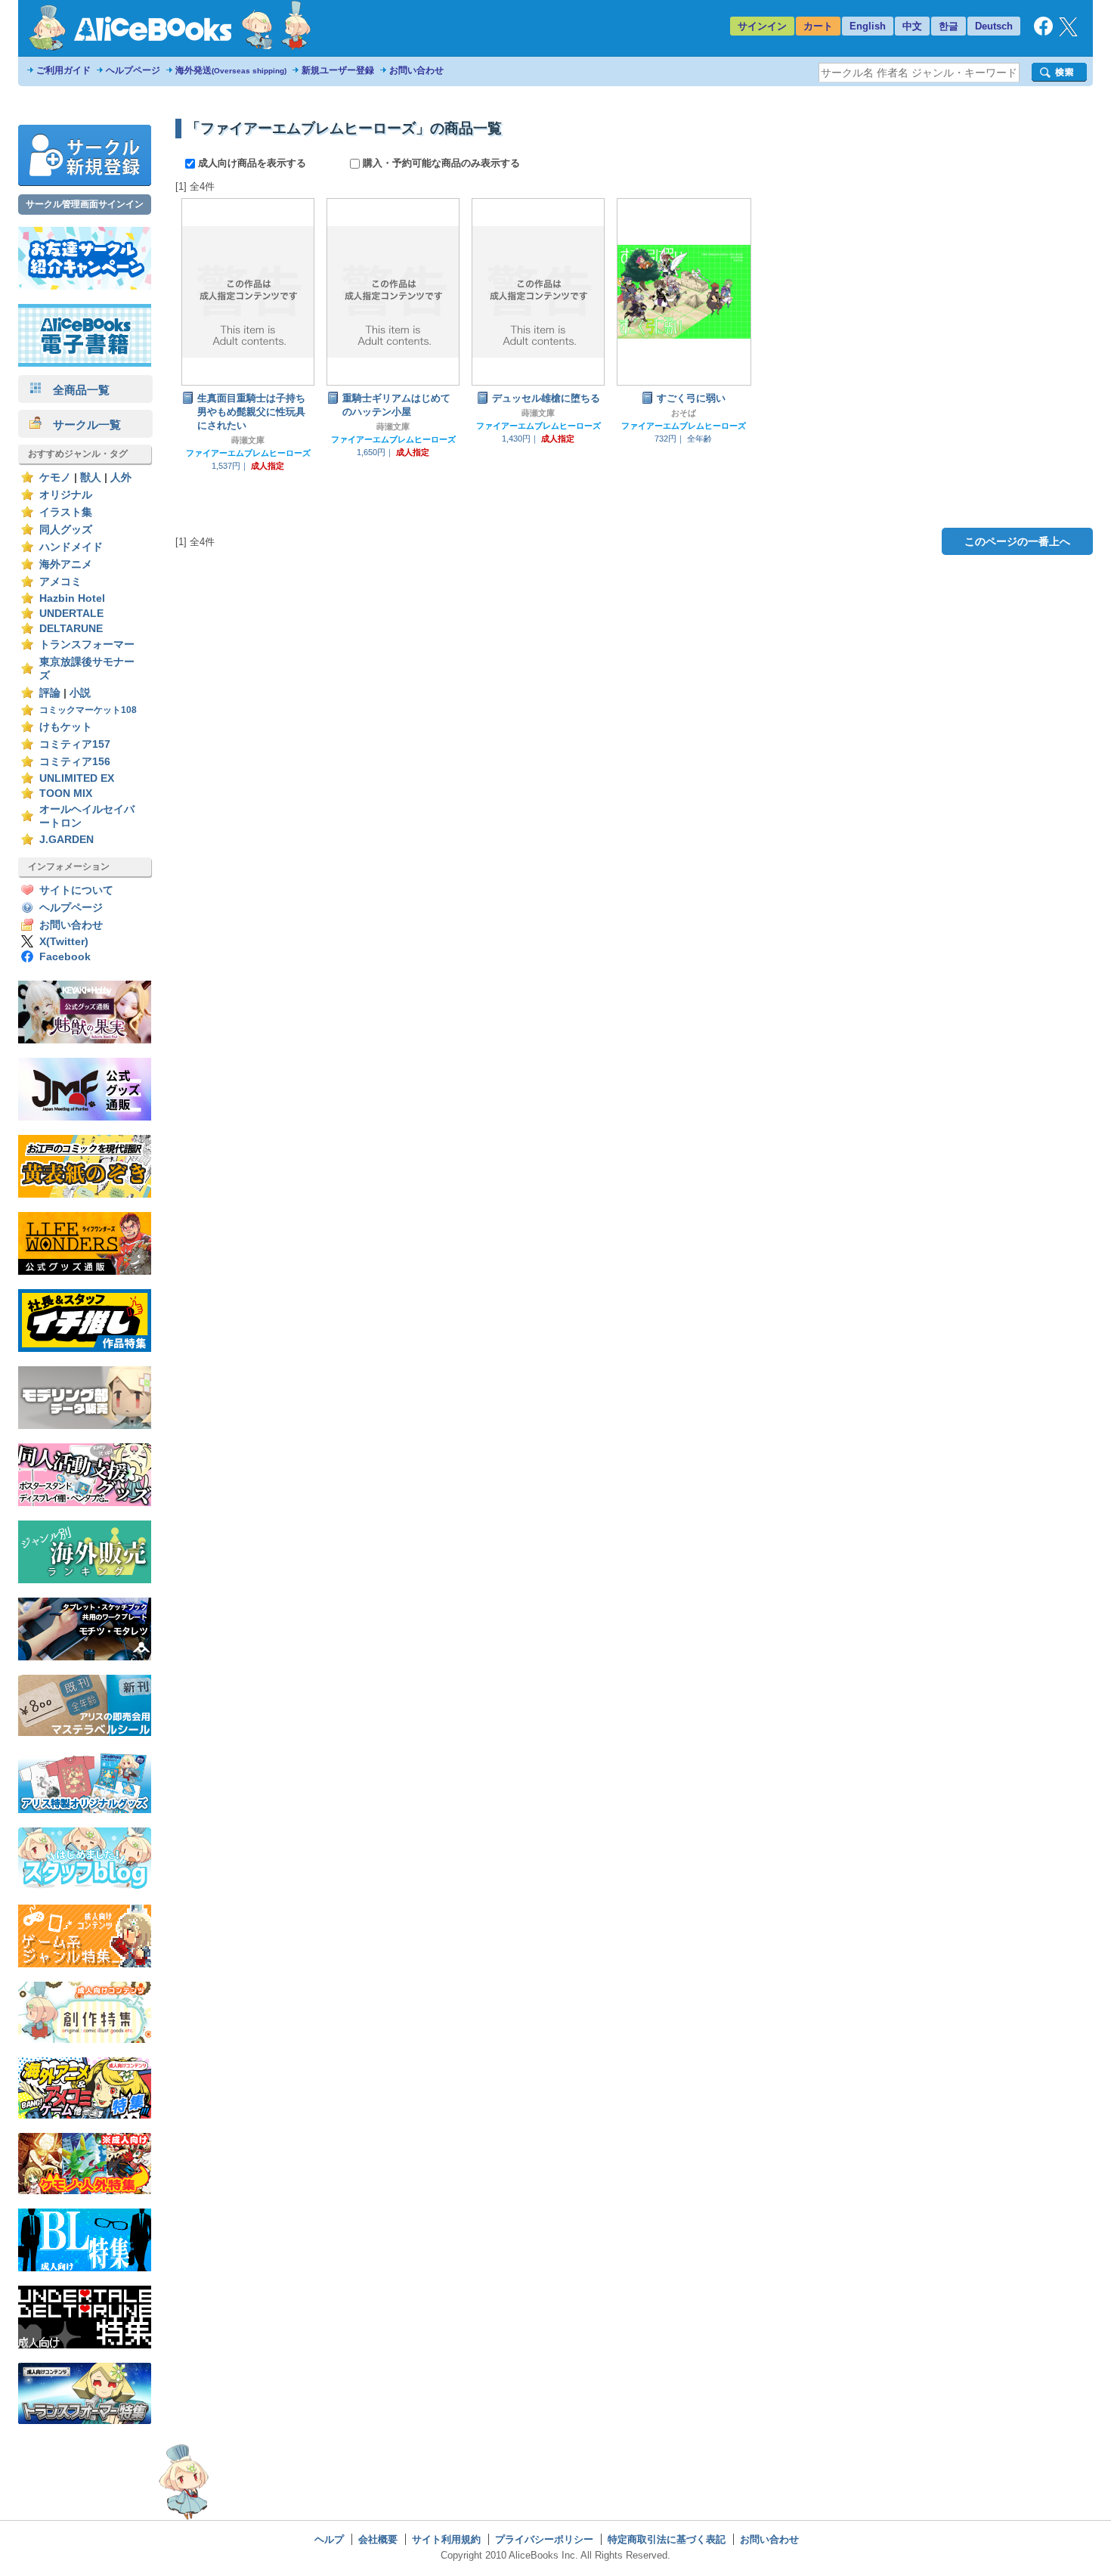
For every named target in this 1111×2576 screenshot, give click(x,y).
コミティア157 (75, 744)
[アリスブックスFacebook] (1043, 32)
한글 (949, 26)
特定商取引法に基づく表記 (667, 2539)
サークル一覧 (81, 425)
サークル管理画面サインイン (85, 204)
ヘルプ (329, 2539)
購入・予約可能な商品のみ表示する (440, 163)
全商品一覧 (76, 390)
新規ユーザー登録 (338, 70)
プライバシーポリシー (544, 2539)
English (868, 26)
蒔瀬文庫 (248, 440)
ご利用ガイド (63, 70)
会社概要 (378, 2539)
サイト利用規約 (446, 2539)
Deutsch (994, 26)
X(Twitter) (64, 942)
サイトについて (76, 890)
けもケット (66, 727)
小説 (80, 693)
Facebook (65, 957)
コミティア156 (75, 762)
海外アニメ (66, 564)
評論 (50, 693)
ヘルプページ (133, 70)
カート (818, 26)
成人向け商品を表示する (252, 163)
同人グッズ (66, 530)
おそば (684, 413)
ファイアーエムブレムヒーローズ (248, 453)
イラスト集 (66, 512)
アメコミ (60, 582)
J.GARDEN (67, 840)
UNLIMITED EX (77, 778)
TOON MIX (66, 794)
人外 (121, 477)
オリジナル (66, 495)
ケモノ (55, 477)
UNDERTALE (71, 614)
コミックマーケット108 (88, 710)
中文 (912, 26)
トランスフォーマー (87, 645)
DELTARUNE (71, 629)
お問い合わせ (416, 70)
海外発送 (231, 70)
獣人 (91, 477)
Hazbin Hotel (72, 598)
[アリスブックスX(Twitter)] (1068, 33)
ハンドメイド (71, 547)
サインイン (762, 26)
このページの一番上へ (1017, 541)
